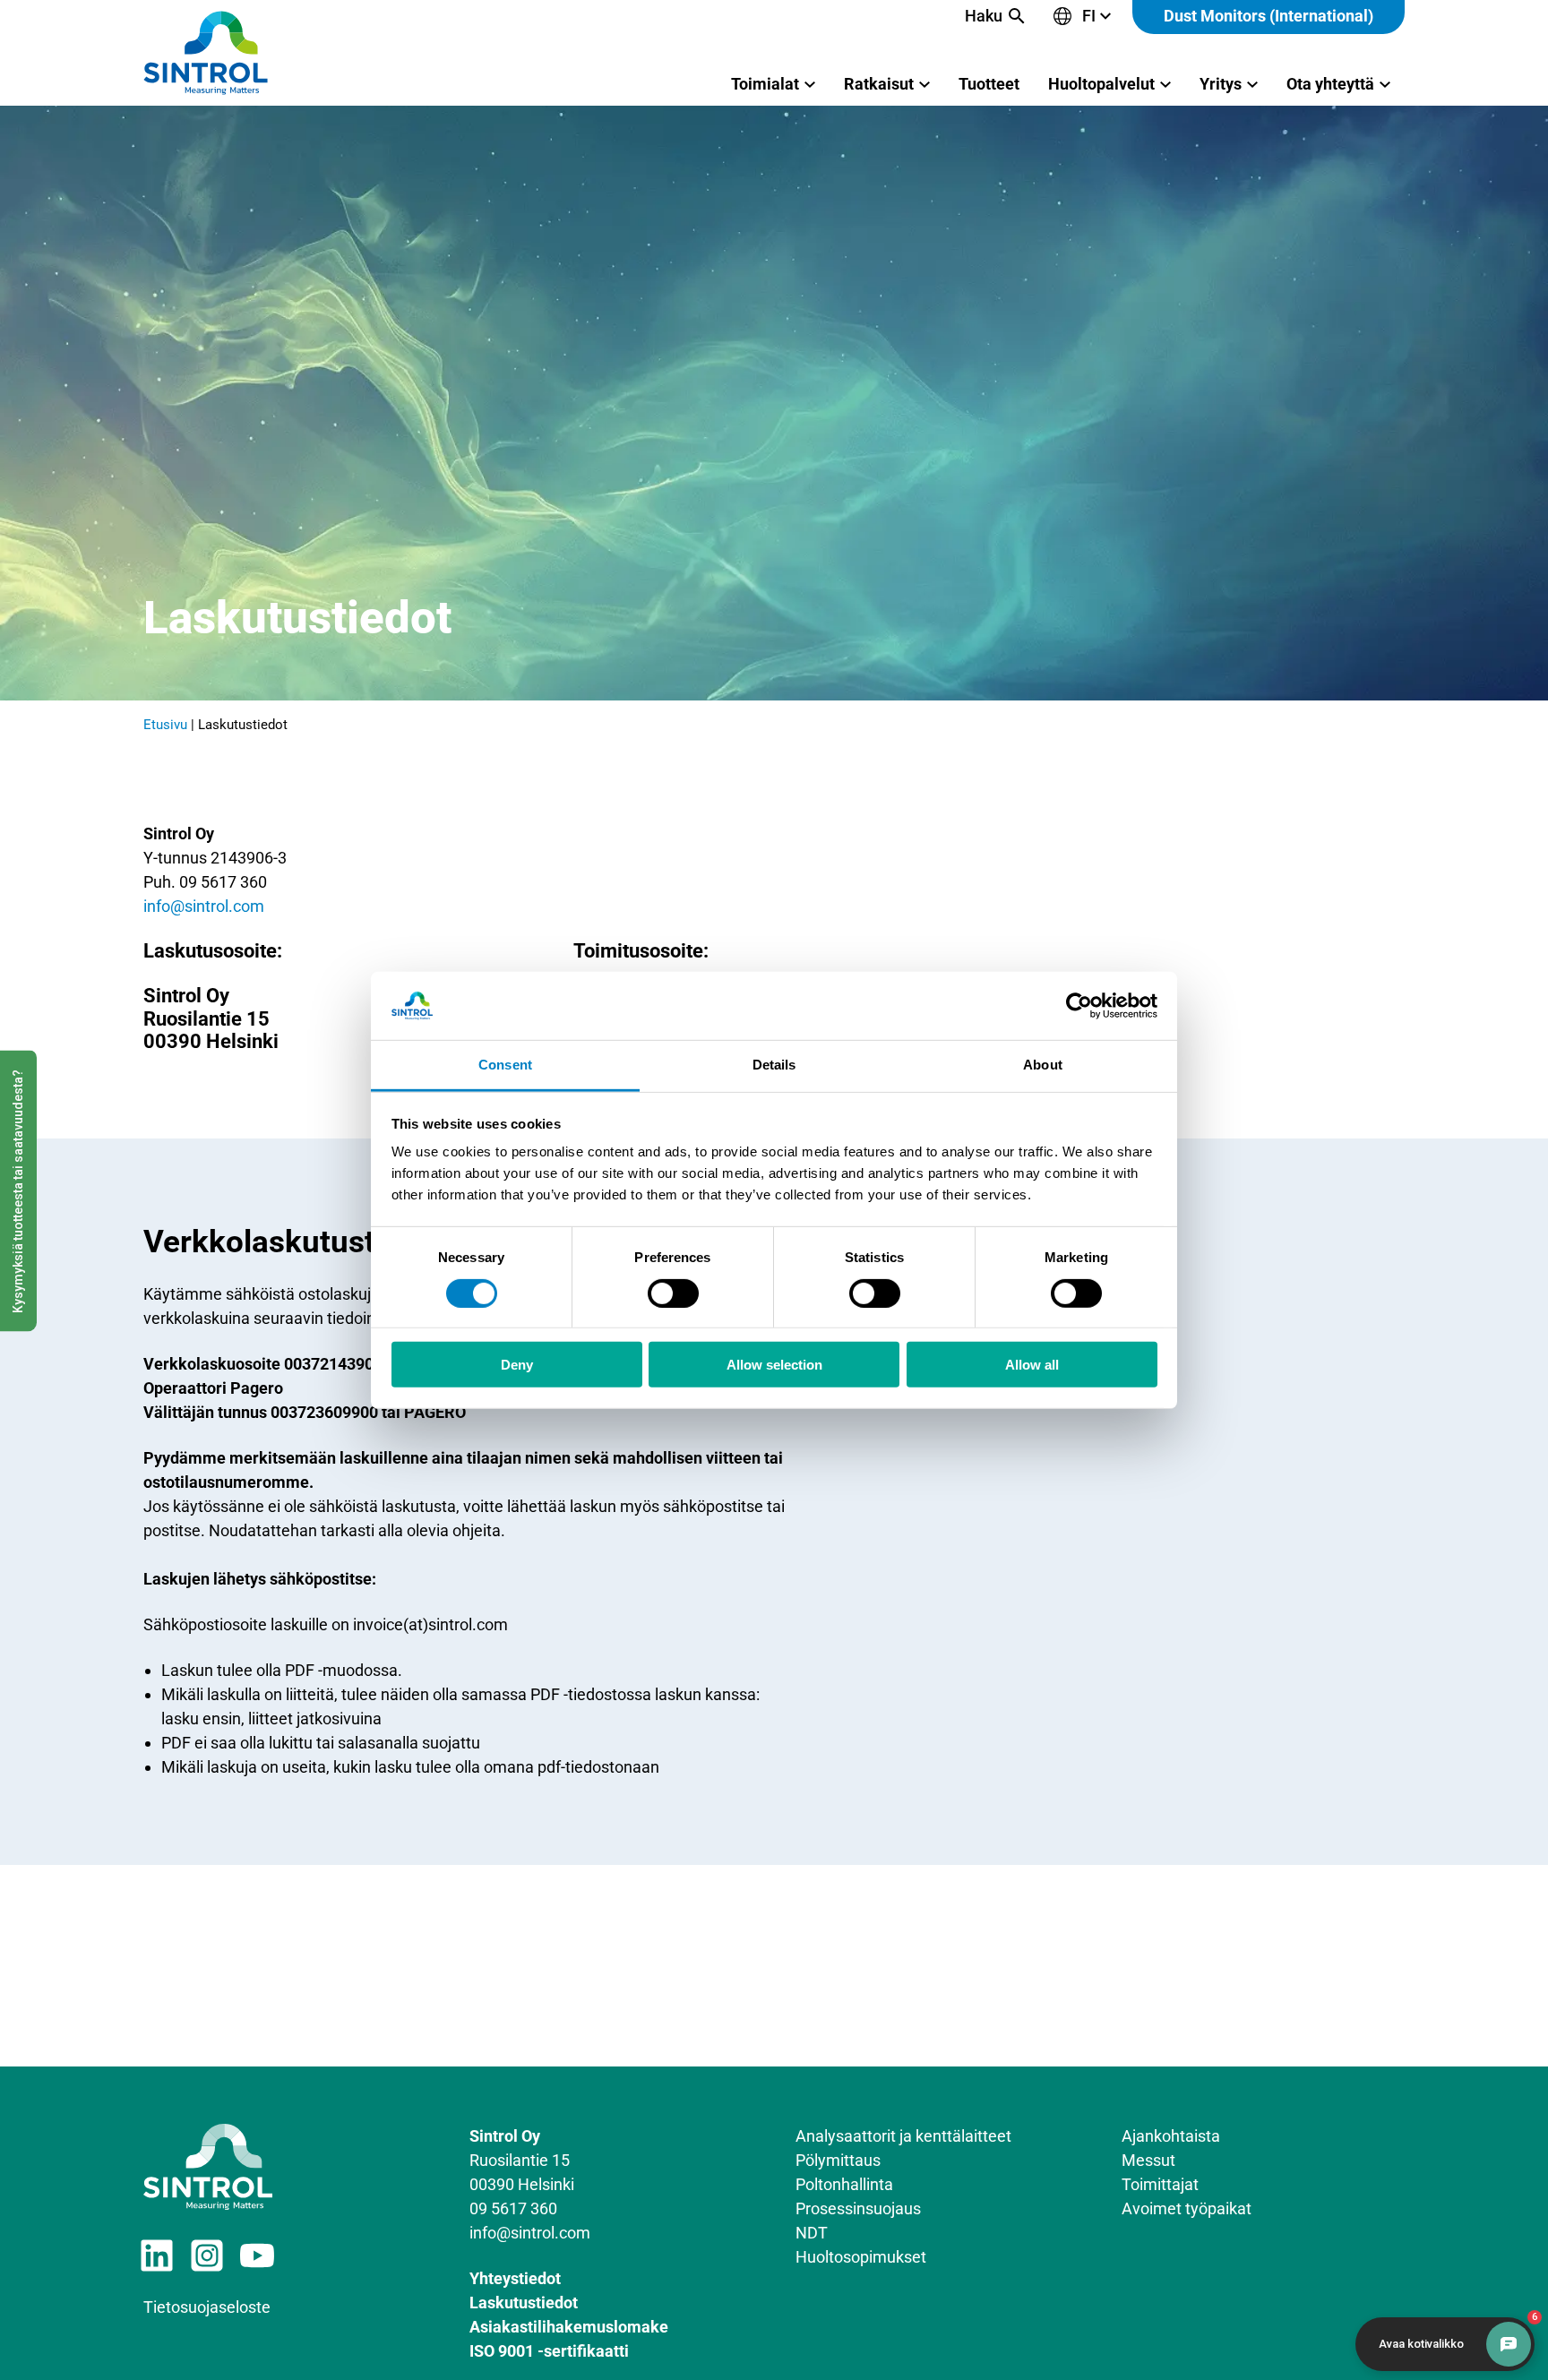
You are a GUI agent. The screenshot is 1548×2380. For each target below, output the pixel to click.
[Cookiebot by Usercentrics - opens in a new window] (1079, 1006)
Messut (1148, 2160)
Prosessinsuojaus (858, 2208)
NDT (812, 2233)
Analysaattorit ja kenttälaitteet (903, 2136)
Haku (984, 16)
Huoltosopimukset (861, 2257)
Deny (517, 1365)
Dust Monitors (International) (1268, 16)
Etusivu (165, 725)
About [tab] (1043, 1065)
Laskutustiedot (524, 2303)
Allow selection (774, 1365)
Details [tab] (774, 1065)
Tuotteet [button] (989, 84)
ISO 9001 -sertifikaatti (549, 2351)
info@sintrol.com (204, 906)
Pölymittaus (838, 2160)
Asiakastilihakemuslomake (569, 2327)
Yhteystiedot (515, 2278)
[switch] (673, 1293)
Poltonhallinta (844, 2184)
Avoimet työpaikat (1187, 2208)
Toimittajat (1160, 2184)
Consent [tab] (505, 1065)
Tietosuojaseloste (207, 2307)
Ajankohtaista (1171, 2136)
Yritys (1221, 84)
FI (1089, 16)
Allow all (1032, 1365)
